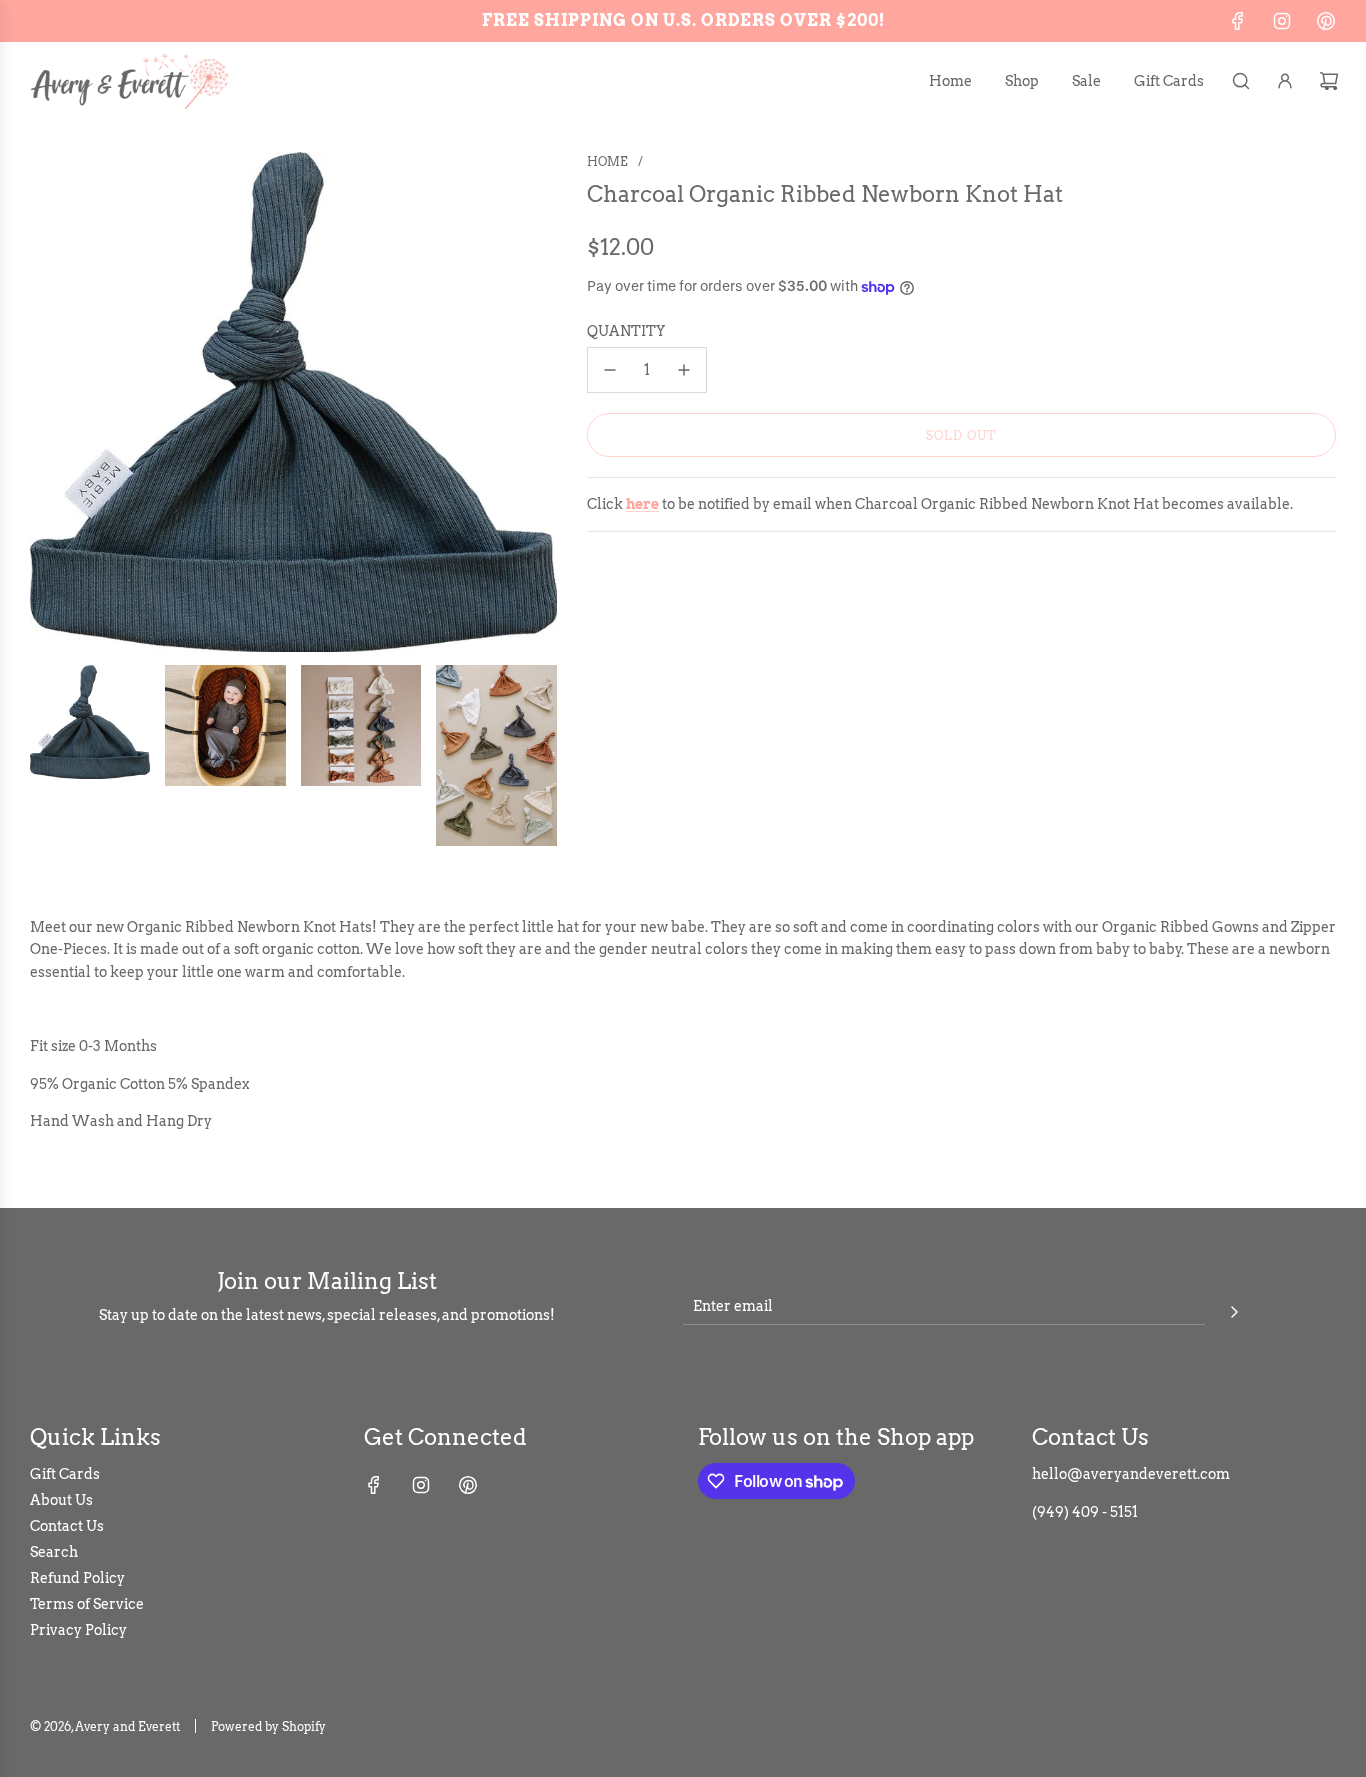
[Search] (1241, 81)
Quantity (626, 331)
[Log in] (1285, 81)
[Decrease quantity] (610, 370)
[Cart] (1329, 81)
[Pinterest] (1326, 21)
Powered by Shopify (268, 1726)
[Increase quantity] (684, 370)
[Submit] (1234, 1309)
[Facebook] (1238, 21)
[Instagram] (1282, 21)
